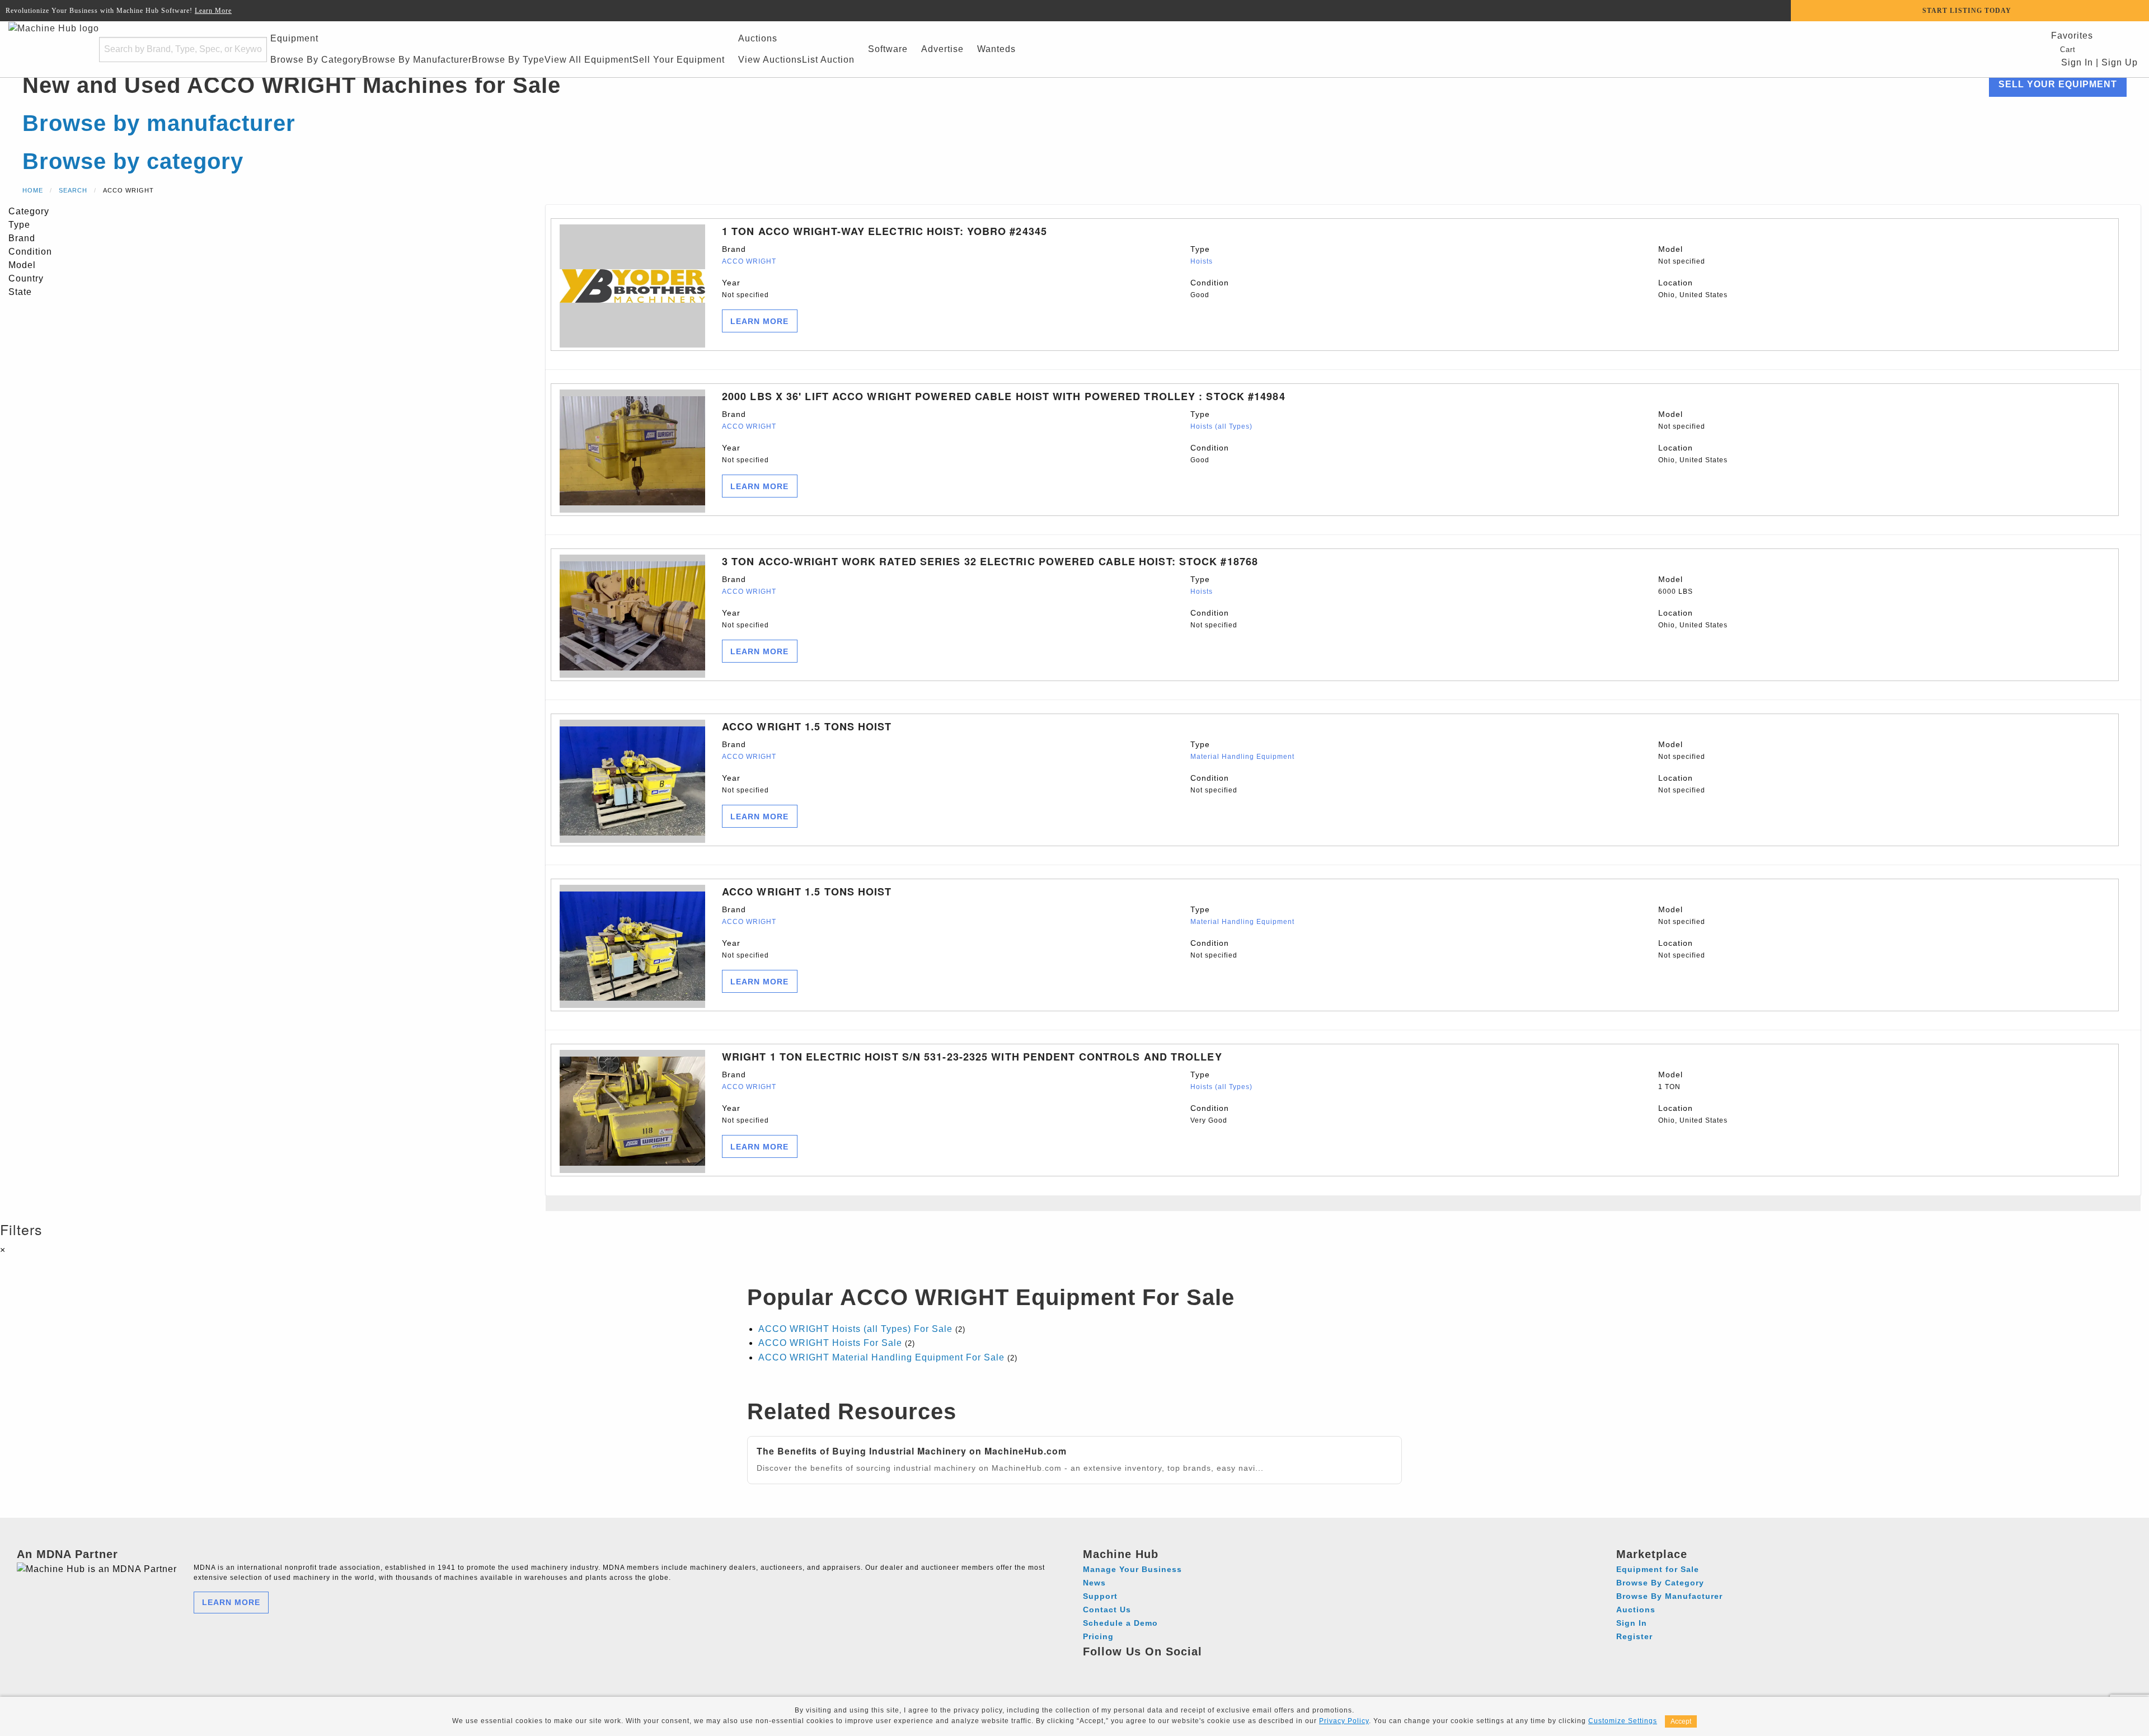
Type (1202, 255)
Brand (749, 255)
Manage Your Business (1132, 1569)
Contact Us (1107, 1610)
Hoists (1202, 261)
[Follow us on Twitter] (1155, 1668)
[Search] (251, 50)
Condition (1210, 288)
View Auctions (770, 60)
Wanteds (996, 49)
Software (888, 49)
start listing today (1967, 11)
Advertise (942, 49)
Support (1100, 1596)
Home (33, 190)
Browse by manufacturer (159, 123)
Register (1634, 1636)
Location (1693, 288)
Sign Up (2120, 62)
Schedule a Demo (1120, 1623)
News (1094, 1583)
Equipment (294, 38)
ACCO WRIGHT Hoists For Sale (830, 1343)
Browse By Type (508, 60)
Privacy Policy (1344, 1721)
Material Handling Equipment (1242, 757)
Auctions (758, 38)
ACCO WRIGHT (749, 261)
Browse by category (133, 161)
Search (73, 190)
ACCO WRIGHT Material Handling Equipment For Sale (881, 1357)
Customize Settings (1623, 1721)
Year (745, 288)
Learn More (213, 11)
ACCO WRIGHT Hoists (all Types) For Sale (855, 1329)
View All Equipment (588, 60)
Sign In (2076, 62)
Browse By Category (316, 60)
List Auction (828, 60)
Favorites (2072, 36)
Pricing (1098, 1636)
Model (1682, 255)
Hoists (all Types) (1221, 426)
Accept (1681, 1721)
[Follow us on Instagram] (1114, 1668)
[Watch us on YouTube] (1135, 1668)
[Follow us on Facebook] (1093, 1668)
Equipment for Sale (1658, 1569)
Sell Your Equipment (679, 60)
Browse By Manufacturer (417, 60)
